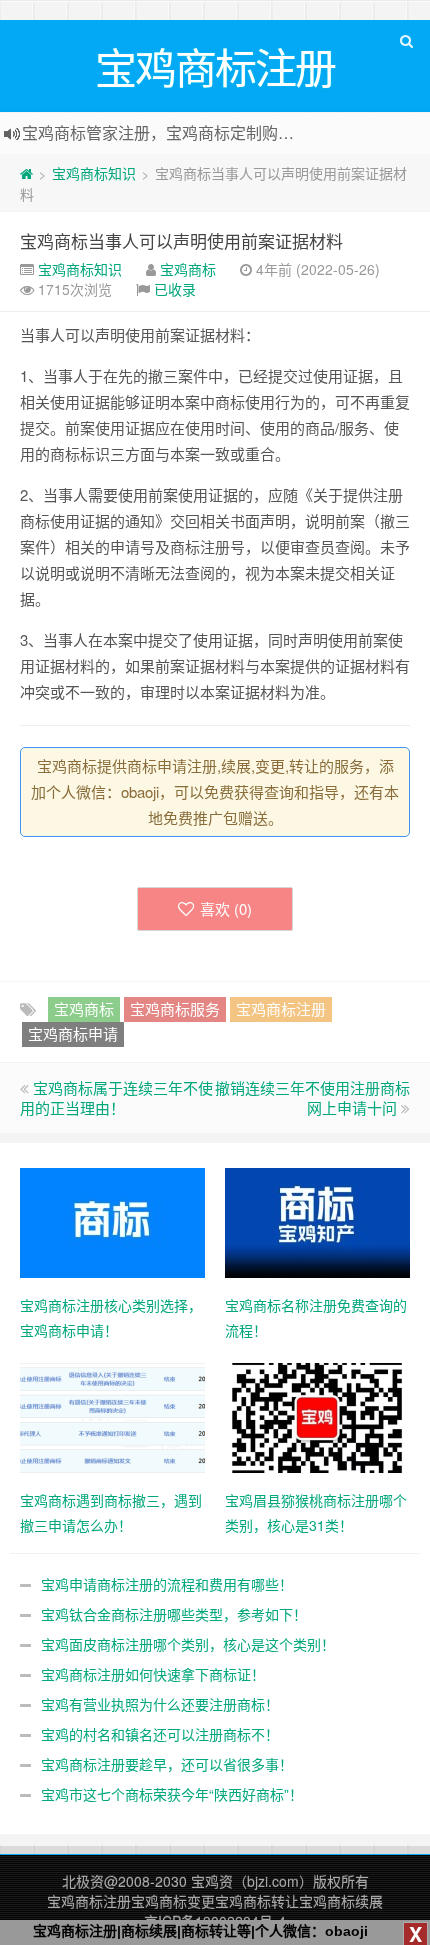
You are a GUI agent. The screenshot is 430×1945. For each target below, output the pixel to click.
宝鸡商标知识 (94, 173)
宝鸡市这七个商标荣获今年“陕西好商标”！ (172, 1794)
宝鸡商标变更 (173, 1901)
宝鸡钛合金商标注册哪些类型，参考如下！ (174, 1614)
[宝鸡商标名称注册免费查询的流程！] (317, 1221)
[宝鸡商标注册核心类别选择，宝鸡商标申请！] (112, 1221)
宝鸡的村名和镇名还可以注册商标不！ (160, 1734)
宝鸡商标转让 (257, 1901)
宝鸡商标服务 (175, 1008)
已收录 (175, 289)
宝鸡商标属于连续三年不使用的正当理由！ (116, 1097)
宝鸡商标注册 (281, 1008)
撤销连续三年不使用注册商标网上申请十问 (312, 1097)
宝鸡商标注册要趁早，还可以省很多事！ (167, 1764)
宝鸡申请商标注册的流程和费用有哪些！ (167, 1584)
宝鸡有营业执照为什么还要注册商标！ (160, 1704)
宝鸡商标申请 (73, 1033)
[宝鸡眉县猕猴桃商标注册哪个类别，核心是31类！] (317, 1416)
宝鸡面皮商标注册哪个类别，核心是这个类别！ (188, 1644)
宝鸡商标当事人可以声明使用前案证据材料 (181, 240)
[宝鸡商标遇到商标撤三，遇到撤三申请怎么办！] (112, 1416)
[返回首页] (26, 173)
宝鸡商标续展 (341, 1901)
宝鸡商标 (188, 269)
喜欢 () (226, 908)
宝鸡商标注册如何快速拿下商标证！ (153, 1674)
